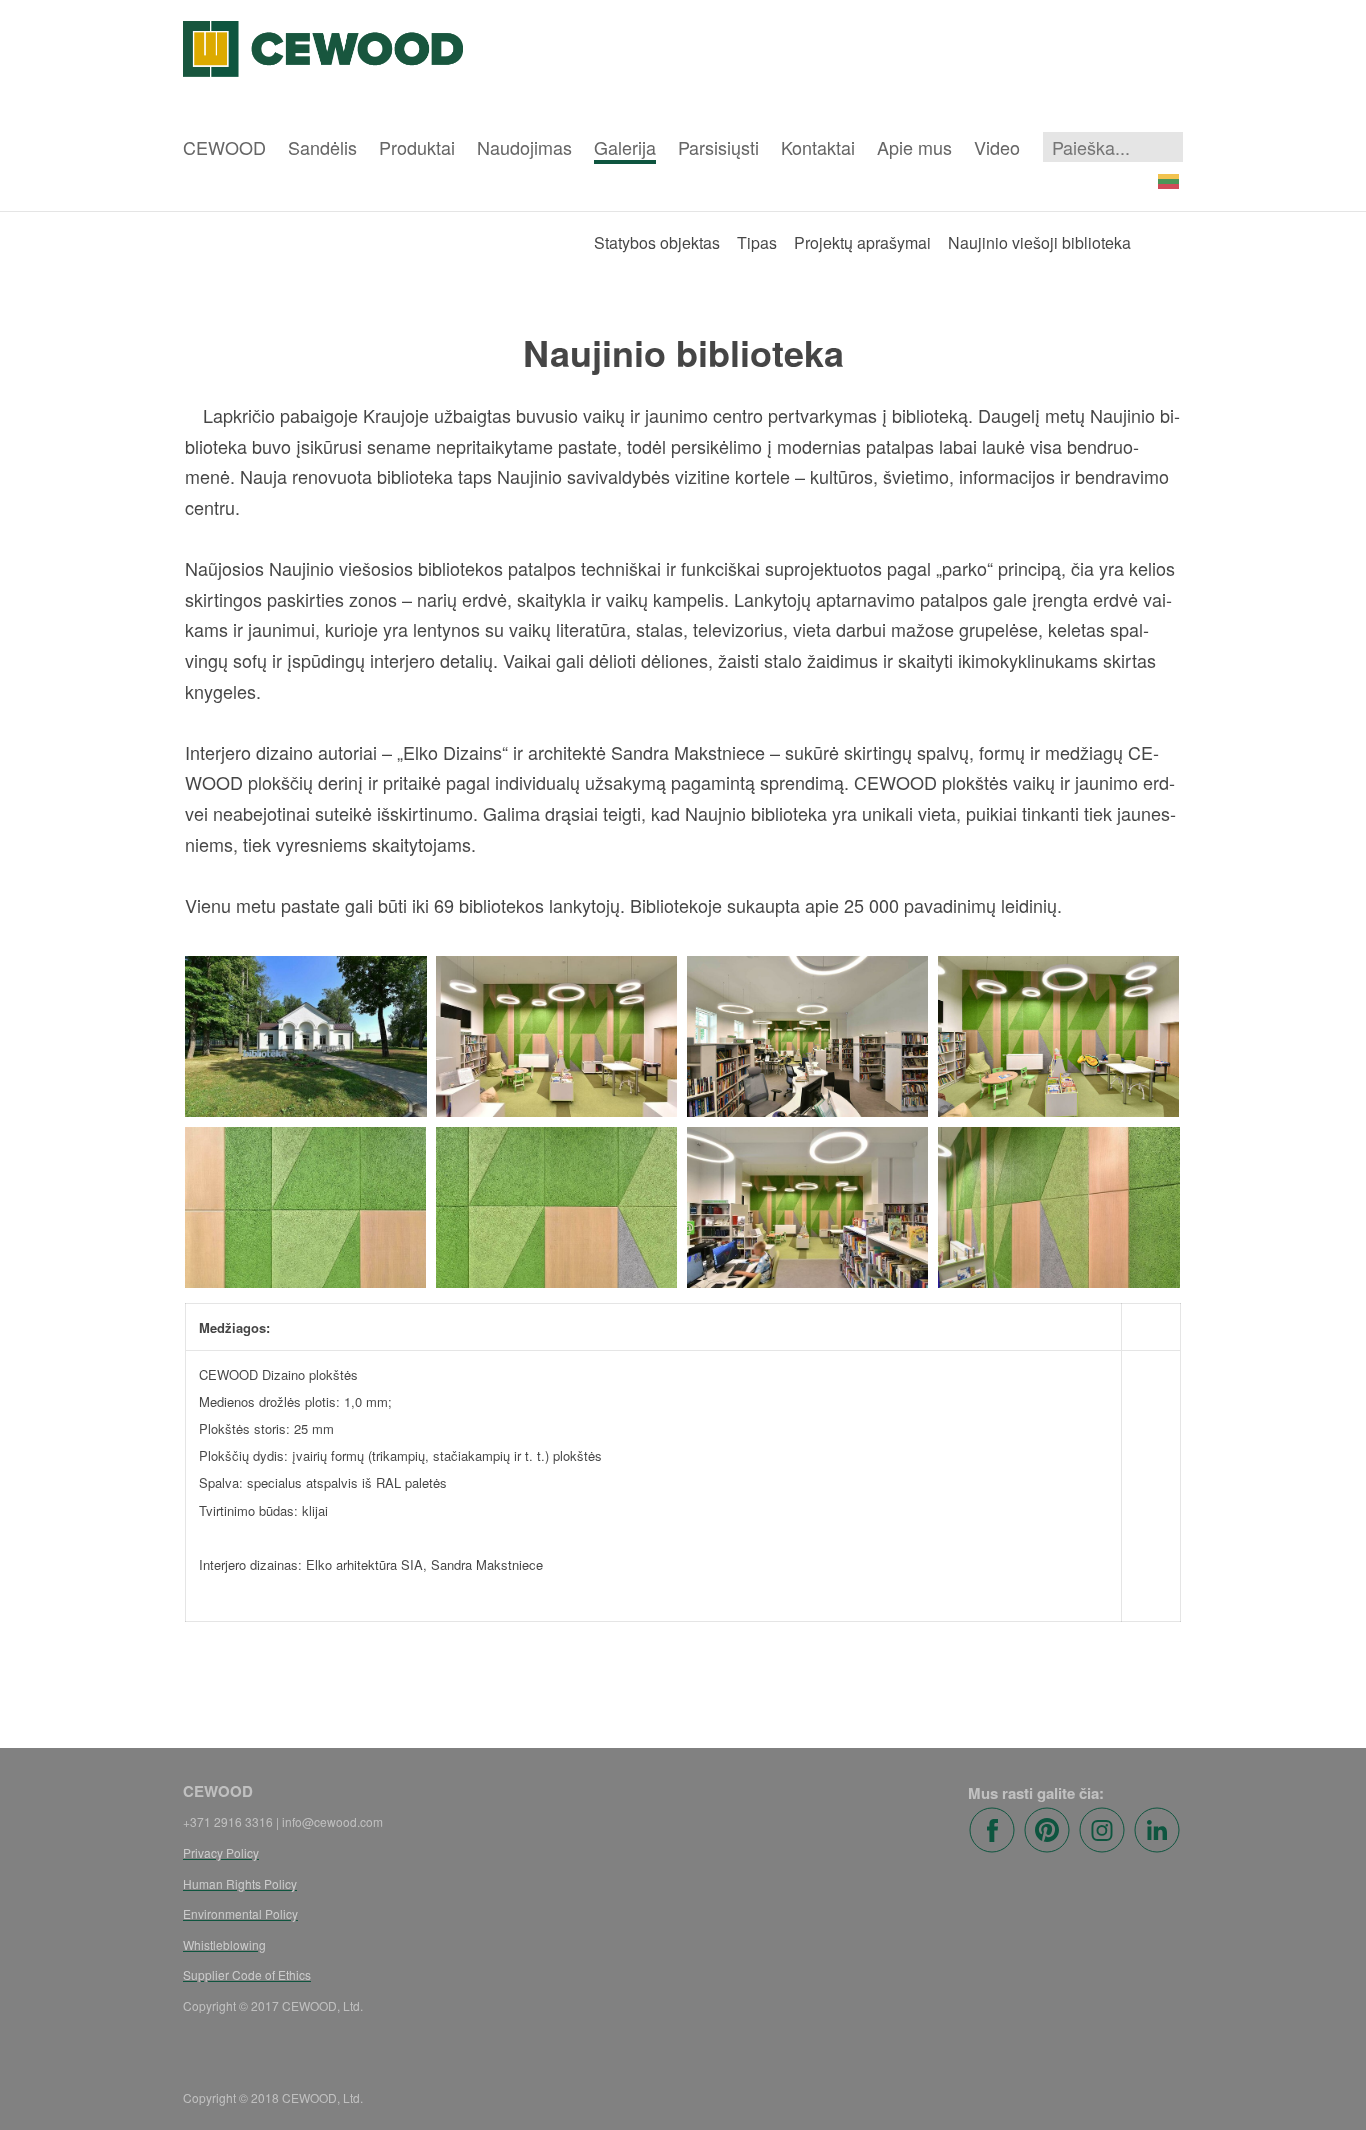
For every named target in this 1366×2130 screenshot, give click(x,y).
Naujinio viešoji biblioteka (1039, 242)
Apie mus (914, 147)
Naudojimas (524, 147)
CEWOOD (224, 147)
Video (997, 147)
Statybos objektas (657, 242)
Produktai (417, 147)
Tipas (757, 242)
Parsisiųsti (718, 147)
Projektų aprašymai (862, 242)
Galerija (625, 147)
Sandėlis (322, 147)
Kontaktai (818, 147)
